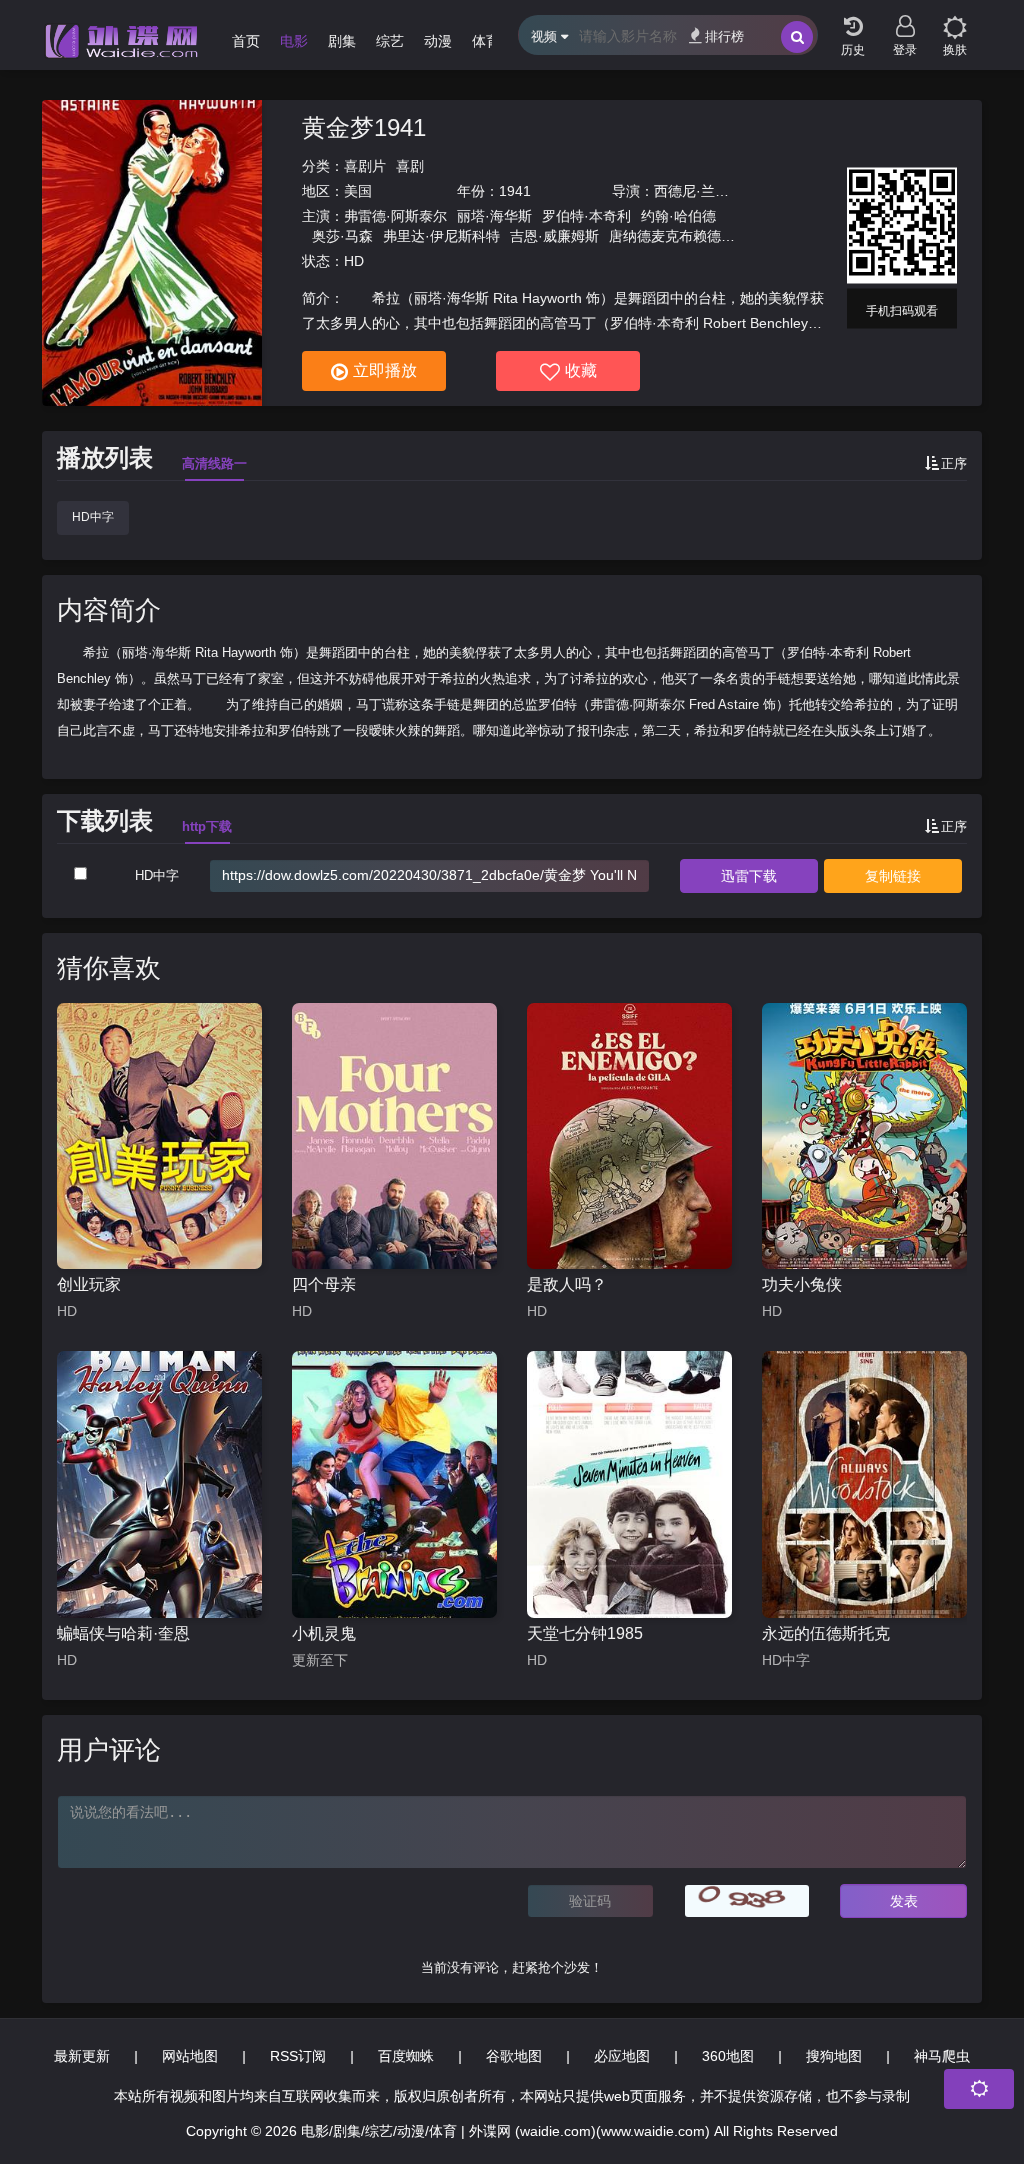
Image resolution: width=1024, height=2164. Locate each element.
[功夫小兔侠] (864, 1136)
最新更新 (82, 2056)
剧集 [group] (342, 41)
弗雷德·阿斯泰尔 (395, 216)
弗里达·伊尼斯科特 (441, 236)
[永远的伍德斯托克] (864, 1484)
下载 (749, 876)
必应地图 (622, 2056)
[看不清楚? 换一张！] (747, 1901)
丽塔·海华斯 (494, 216)
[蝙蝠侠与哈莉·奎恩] (159, 1484)
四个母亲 (324, 1284)
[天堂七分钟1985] (629, 1484)
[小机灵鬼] (394, 1484)
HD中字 (93, 517)
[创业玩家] (159, 1136)
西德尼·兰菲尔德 (705, 191)
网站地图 (190, 2056)
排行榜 (724, 36)
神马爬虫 (942, 2056)
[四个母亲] (394, 1136)
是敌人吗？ (567, 1284)
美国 (358, 191)
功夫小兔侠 (802, 1284)
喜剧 (410, 166)
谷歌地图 (514, 2056)
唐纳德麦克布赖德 (665, 236)
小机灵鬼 (324, 1633)
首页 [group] (246, 41)
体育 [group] (486, 41)
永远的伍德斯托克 (826, 1633)
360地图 (728, 2056)
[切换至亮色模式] (955, 20)
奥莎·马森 (342, 236)
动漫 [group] (438, 41)
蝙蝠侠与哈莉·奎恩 (123, 1633)
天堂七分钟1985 (585, 1633)
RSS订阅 (298, 2056)
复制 (893, 876)
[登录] (905, 20)
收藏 (581, 370)
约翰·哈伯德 (678, 216)
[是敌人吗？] (629, 1136)
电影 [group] (294, 41)
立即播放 (385, 370)
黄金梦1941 (364, 127)
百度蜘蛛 (406, 2056)
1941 (515, 191)
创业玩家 (89, 1284)
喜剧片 (365, 166)
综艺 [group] (390, 41)
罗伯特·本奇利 (586, 216)
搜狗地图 (834, 2056)
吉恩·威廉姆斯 (554, 236)
